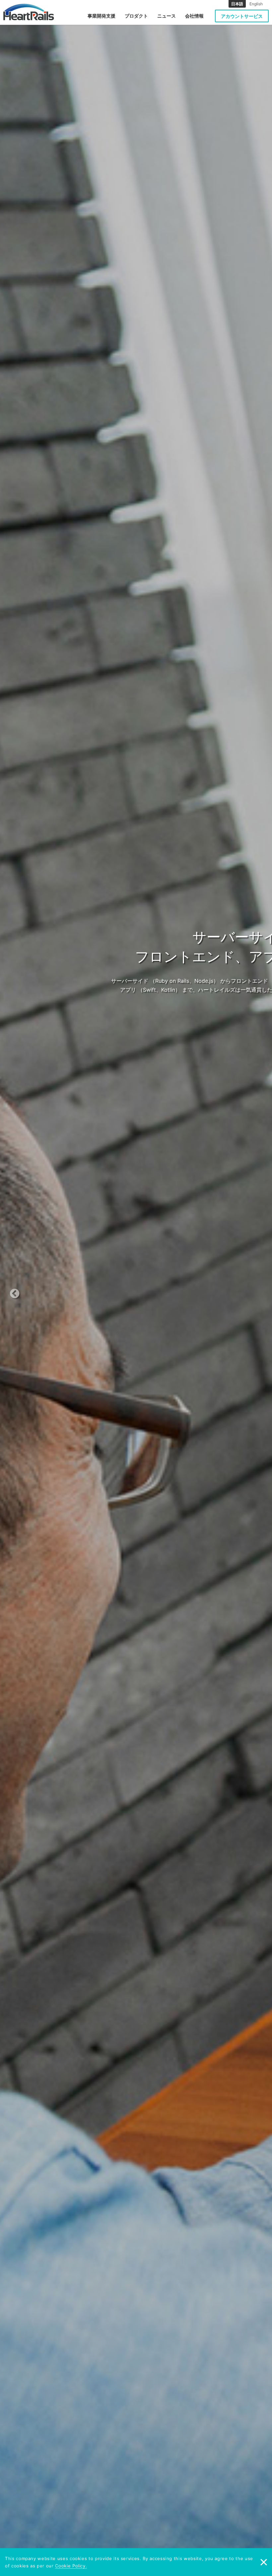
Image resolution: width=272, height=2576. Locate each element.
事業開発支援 (102, 16)
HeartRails (29, 12)
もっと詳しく (187, 1004)
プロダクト (136, 16)
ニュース (167, 16)
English (256, 4)
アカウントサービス (242, 16)
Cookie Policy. (71, 2566)
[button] (29, 1288)
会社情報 (194, 16)
